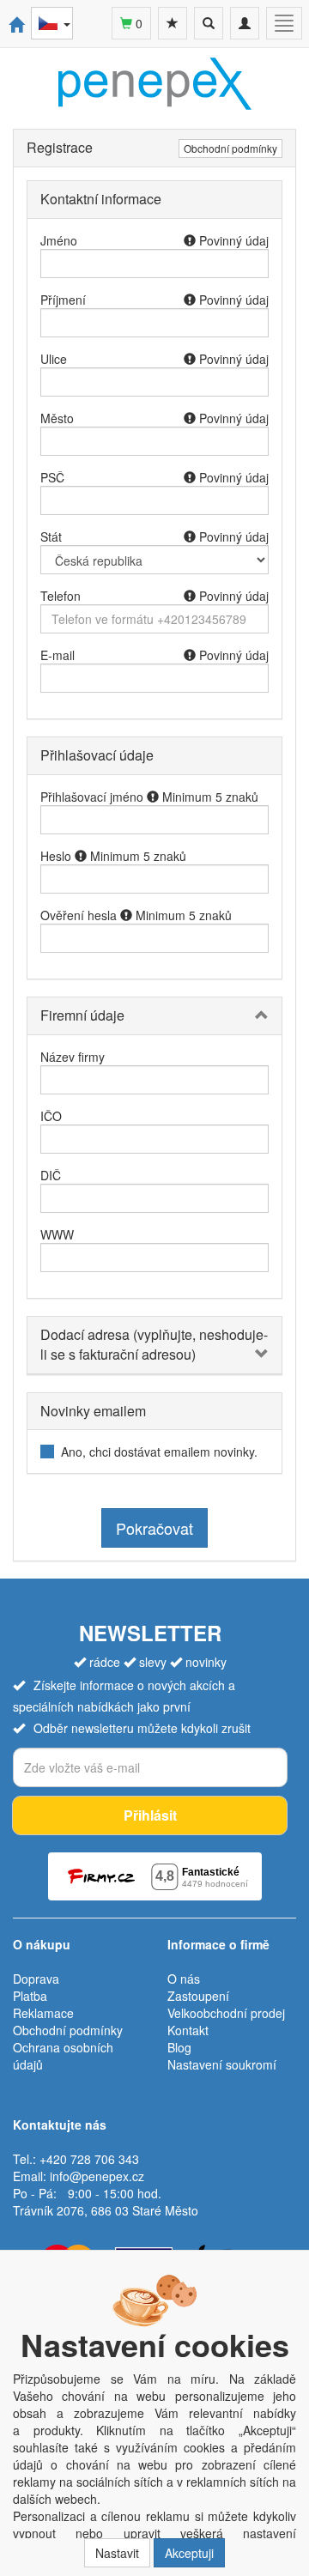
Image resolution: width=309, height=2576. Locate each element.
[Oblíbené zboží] (173, 23)
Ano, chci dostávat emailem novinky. (159, 1452)
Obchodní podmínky (230, 148)
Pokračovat (154, 1528)
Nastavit (117, 2553)
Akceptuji (189, 2553)
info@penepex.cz (97, 2176)
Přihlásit (150, 1815)
